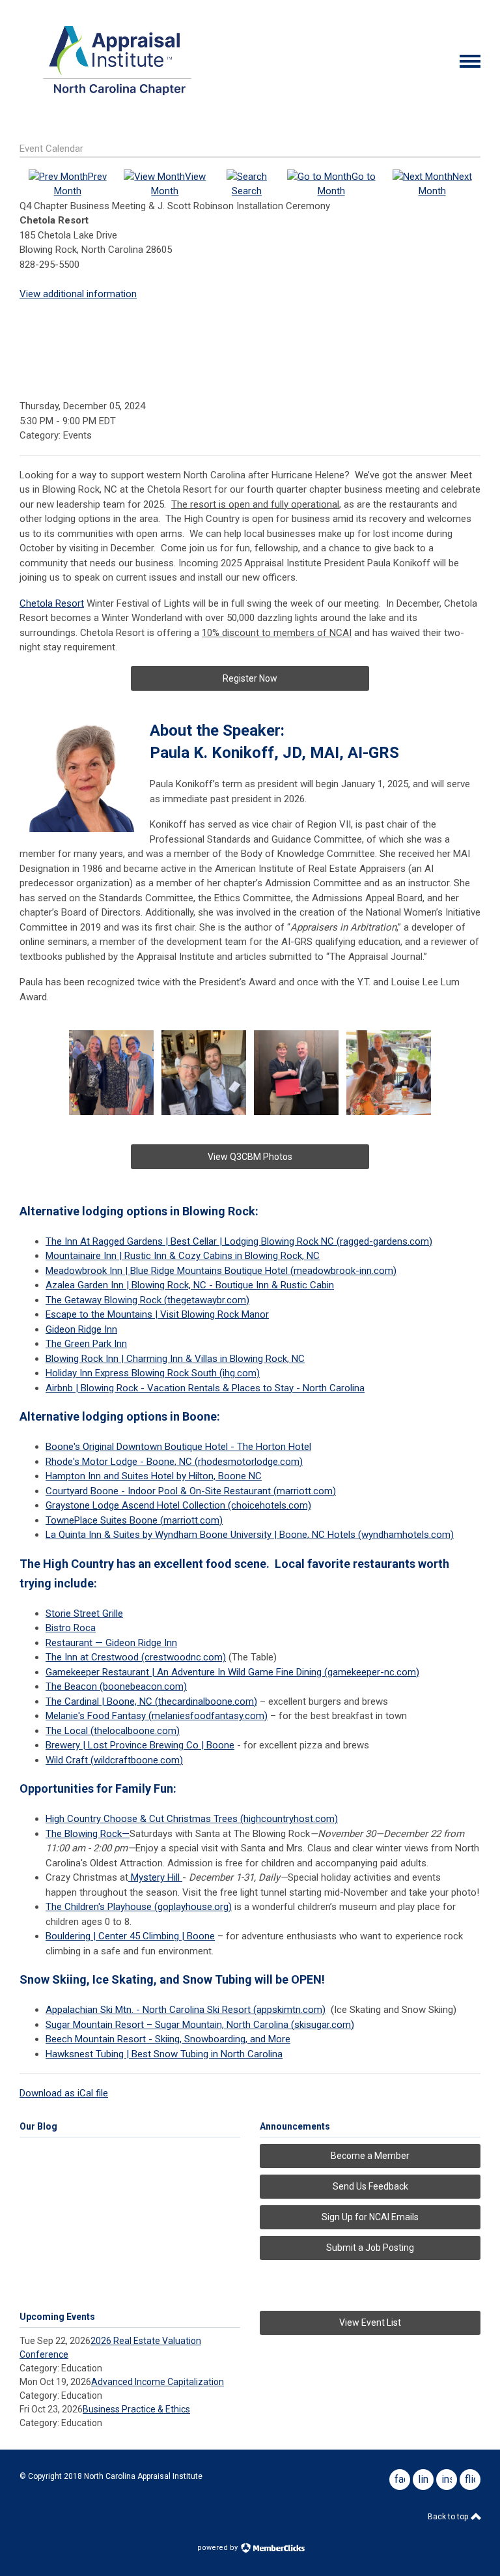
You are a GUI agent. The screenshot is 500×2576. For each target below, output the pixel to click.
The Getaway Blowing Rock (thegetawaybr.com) (147, 1300)
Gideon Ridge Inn (81, 1329)
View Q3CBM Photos (250, 1157)
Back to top (449, 2517)
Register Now (250, 678)
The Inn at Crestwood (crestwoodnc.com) (136, 1657)
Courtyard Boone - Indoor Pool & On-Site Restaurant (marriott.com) (191, 1491)
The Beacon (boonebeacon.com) (116, 1686)
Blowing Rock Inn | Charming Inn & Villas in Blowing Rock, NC (175, 1359)
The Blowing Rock (84, 1834)
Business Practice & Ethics (136, 2409)
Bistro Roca (71, 1628)
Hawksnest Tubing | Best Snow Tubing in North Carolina (164, 2054)
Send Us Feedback (370, 2186)
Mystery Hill (155, 1877)
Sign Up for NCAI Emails (370, 2217)
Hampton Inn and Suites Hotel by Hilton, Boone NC (154, 1476)
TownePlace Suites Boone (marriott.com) (134, 1520)
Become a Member (370, 2156)
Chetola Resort (52, 603)
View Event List (370, 2323)
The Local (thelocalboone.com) (113, 1731)
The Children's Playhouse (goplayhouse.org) (139, 1907)
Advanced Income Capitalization (158, 2382)
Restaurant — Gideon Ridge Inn (111, 1643)
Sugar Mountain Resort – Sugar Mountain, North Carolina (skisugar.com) (200, 2025)
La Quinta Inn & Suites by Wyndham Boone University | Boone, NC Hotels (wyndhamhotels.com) (250, 1535)
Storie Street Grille (84, 1614)
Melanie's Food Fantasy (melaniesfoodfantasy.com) (157, 1716)
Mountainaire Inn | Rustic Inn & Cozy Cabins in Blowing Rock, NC (183, 1256)
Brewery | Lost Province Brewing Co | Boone (140, 1745)
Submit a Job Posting (370, 2248)
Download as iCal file (64, 2093)
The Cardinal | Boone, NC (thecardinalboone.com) (151, 1701)
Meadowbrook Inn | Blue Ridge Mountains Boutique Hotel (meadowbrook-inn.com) (221, 1271)
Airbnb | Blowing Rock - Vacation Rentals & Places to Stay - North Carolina (205, 1388)
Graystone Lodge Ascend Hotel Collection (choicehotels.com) (178, 1505)
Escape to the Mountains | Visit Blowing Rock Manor (157, 1314)
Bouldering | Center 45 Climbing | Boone (130, 1936)
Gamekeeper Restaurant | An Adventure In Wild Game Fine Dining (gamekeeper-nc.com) (232, 1672)
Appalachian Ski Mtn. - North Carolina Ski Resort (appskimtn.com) (186, 2010)
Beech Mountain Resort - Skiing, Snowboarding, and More (168, 2039)
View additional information (78, 294)
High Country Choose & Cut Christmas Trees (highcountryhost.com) (192, 1819)
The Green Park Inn (86, 1344)
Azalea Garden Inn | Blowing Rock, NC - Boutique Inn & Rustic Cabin (190, 1285)
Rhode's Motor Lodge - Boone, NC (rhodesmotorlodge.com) (174, 1462)
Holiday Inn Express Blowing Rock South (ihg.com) (153, 1373)
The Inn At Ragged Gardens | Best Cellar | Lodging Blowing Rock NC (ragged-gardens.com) (239, 1241)
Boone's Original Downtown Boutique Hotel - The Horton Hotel (178, 1447)
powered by (218, 2548)
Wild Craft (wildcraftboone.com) (114, 1760)
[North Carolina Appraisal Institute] (117, 99)
